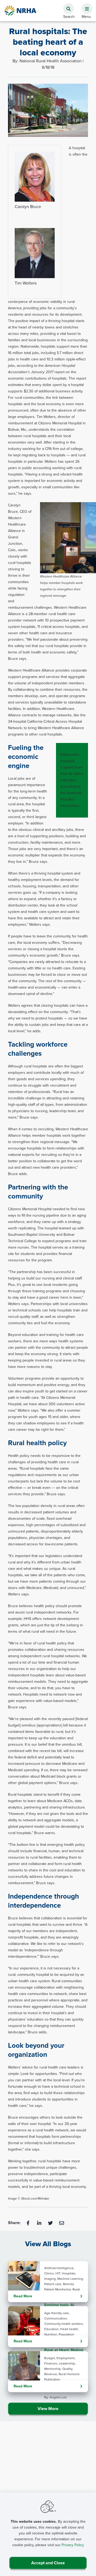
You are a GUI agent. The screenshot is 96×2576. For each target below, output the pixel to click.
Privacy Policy (73, 2545)
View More (48, 2409)
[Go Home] (21, 11)
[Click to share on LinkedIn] (40, 2223)
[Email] (62, 2223)
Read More (23, 2296)
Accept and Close (48, 2563)
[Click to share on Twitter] (51, 2223)
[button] (85, 6)
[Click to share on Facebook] (29, 2223)
